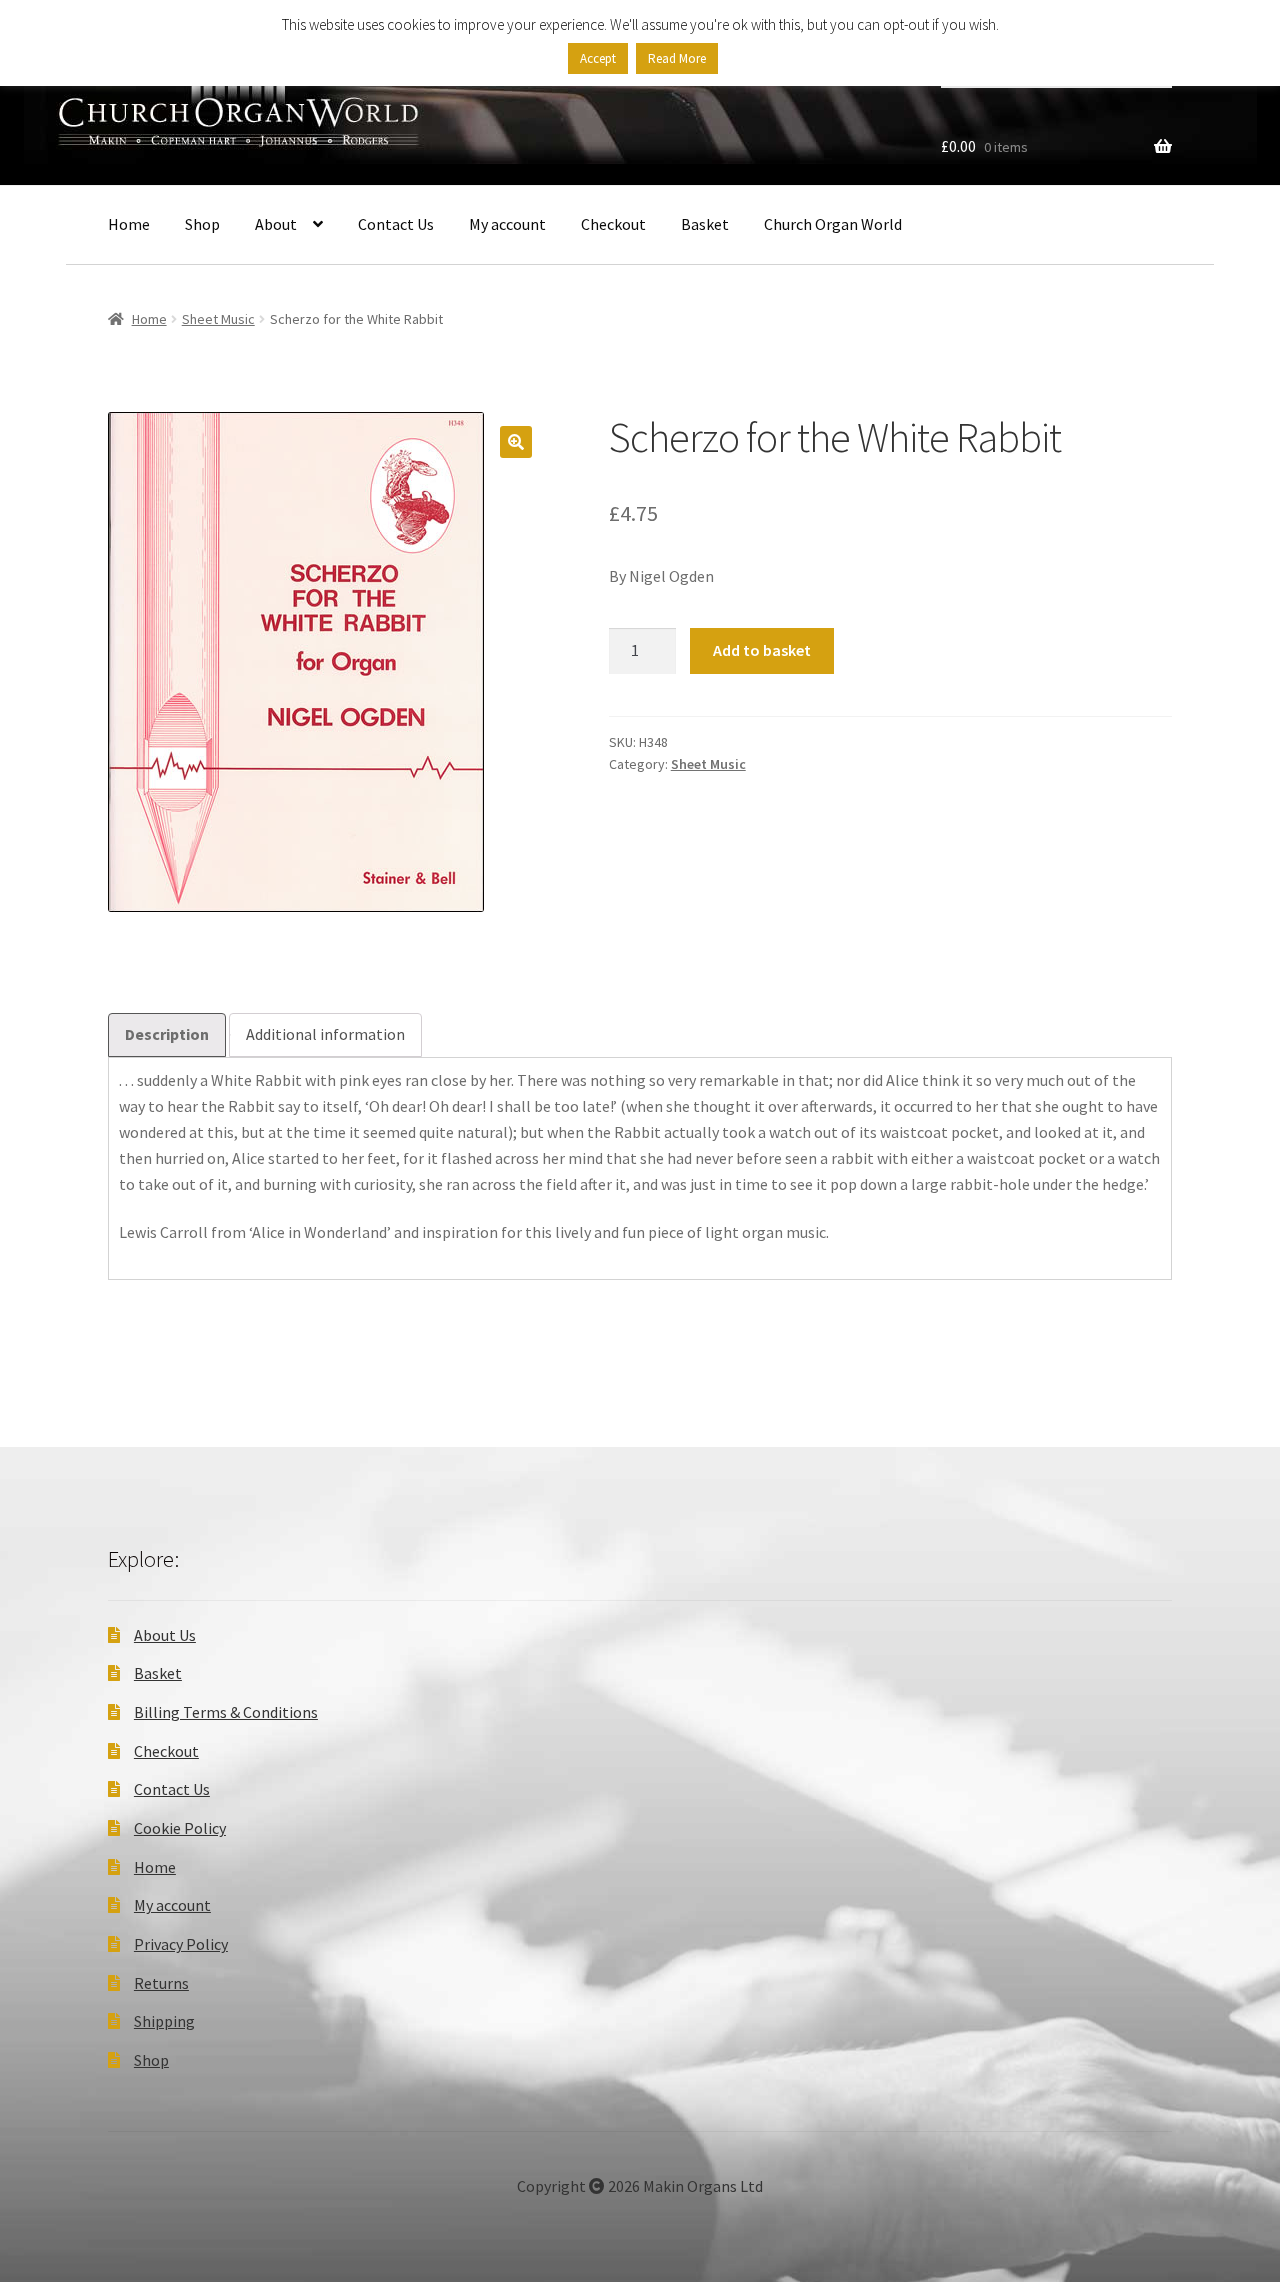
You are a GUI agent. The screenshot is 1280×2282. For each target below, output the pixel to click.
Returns (161, 1983)
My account (507, 224)
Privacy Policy (181, 1944)
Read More (677, 58)
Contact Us (396, 224)
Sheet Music (218, 319)
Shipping (164, 2021)
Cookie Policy (180, 1828)
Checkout (613, 224)
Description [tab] (167, 1034)
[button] (516, 442)
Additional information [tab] (325, 1034)
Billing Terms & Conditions (226, 1712)
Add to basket (762, 650)
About (276, 224)
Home (129, 224)
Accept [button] (598, 58)
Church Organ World (833, 224)
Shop (202, 224)
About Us (165, 1635)
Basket (705, 224)
